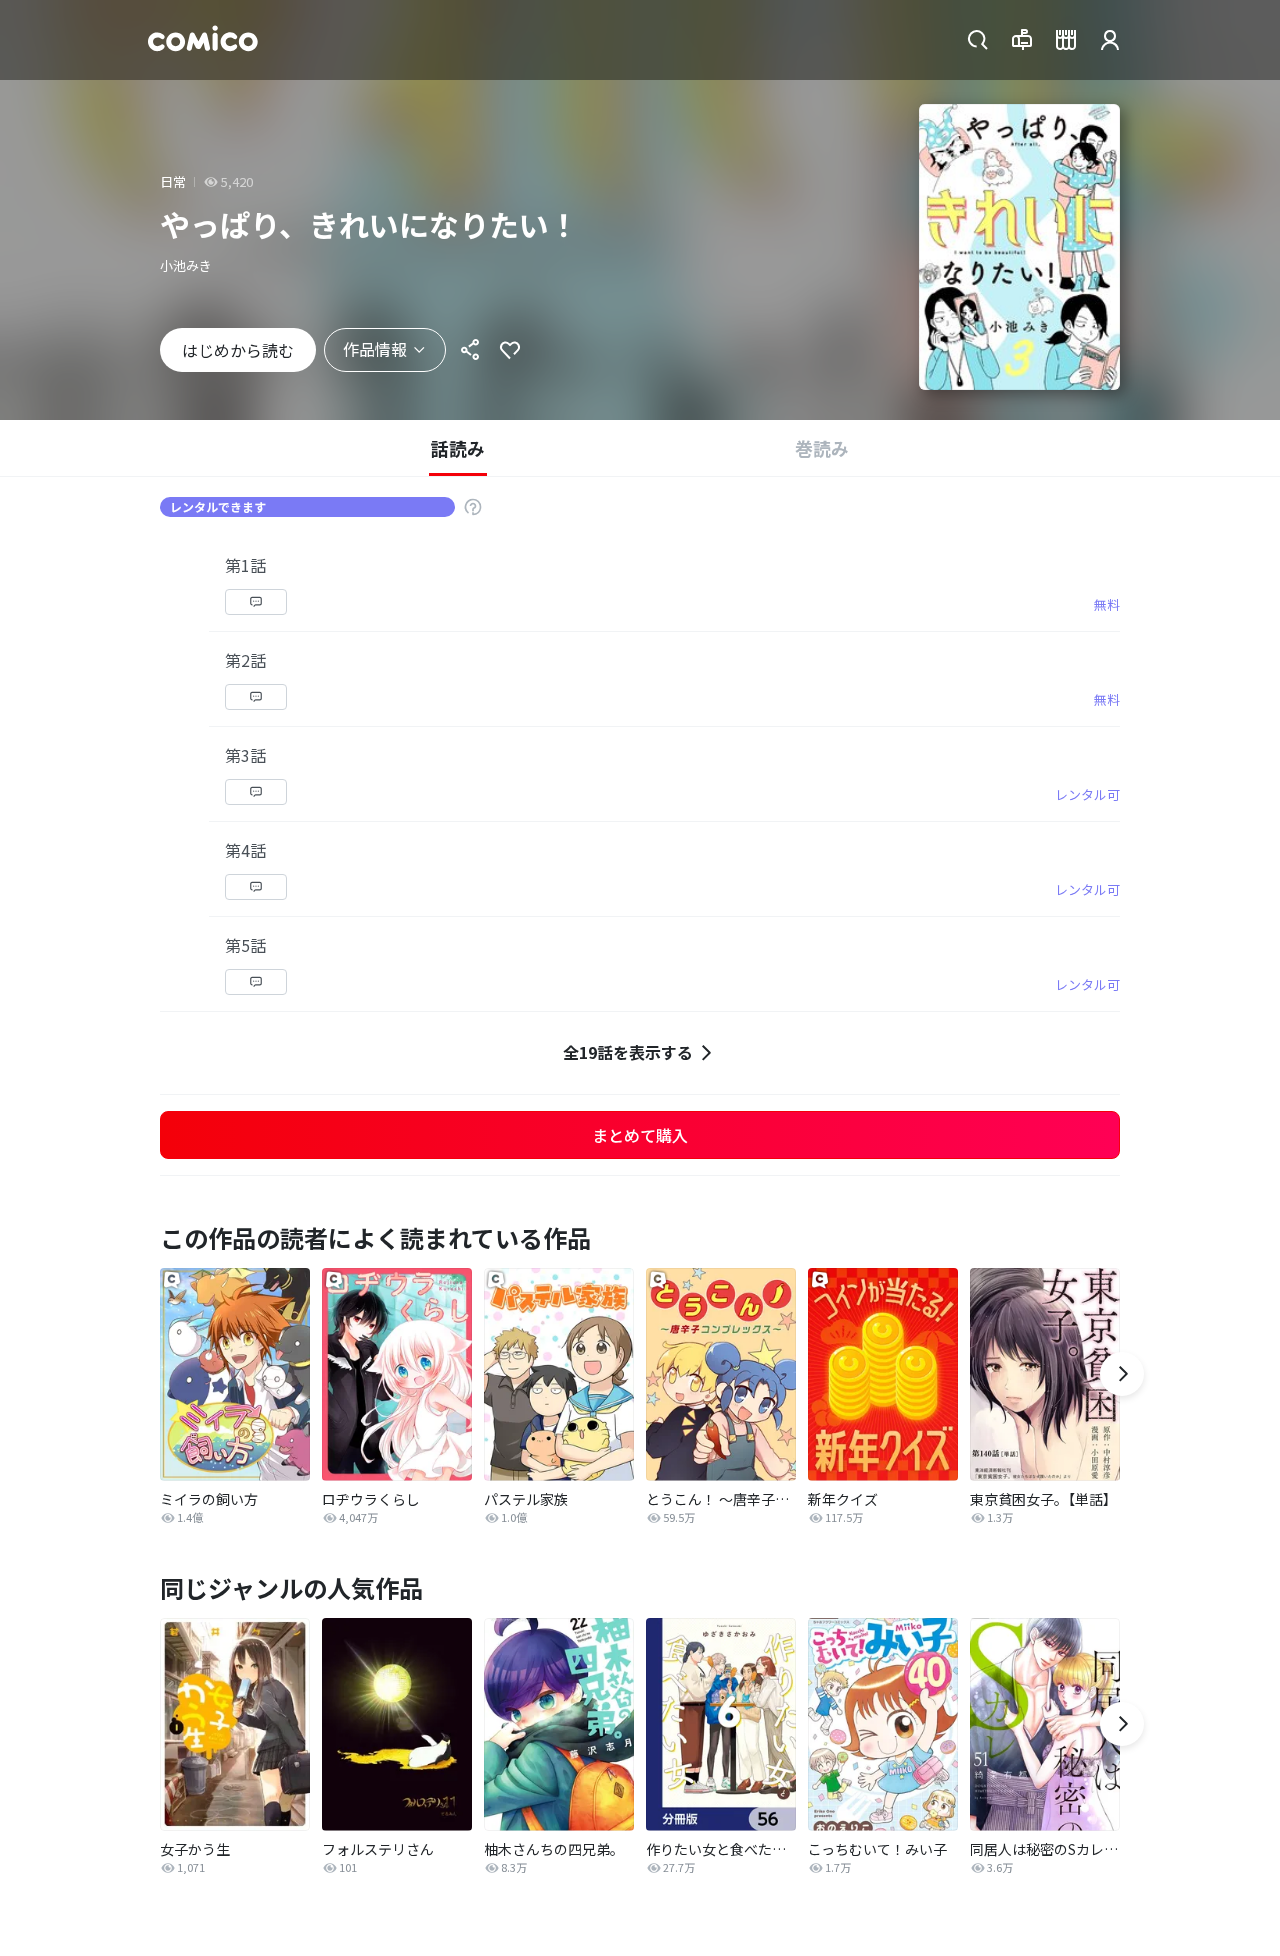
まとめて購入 (640, 1135)
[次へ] (1122, 1374)
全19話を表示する (628, 1052)
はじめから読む (238, 350)
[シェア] (470, 350)
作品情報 (375, 349)
